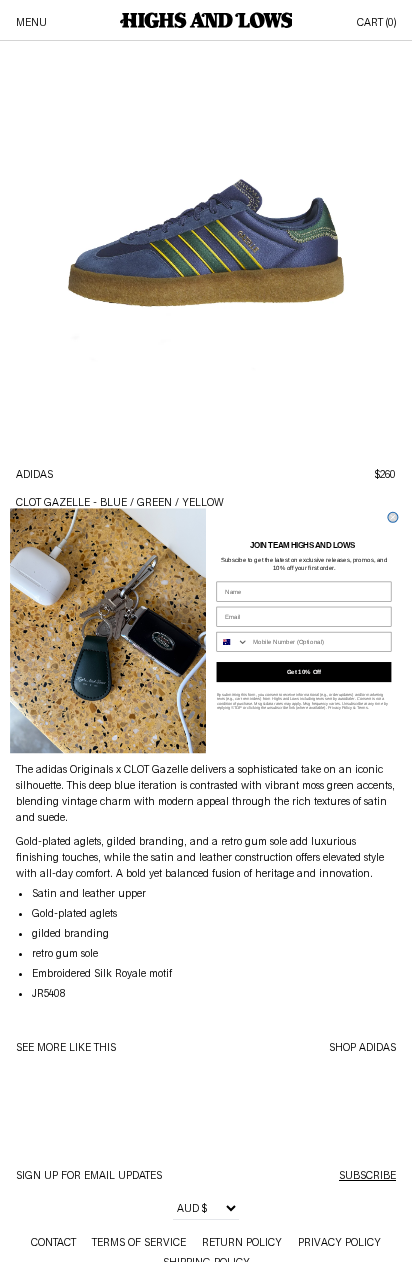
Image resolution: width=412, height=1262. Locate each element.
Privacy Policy (340, 708)
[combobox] (232, 642)
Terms (362, 708)
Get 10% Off (304, 672)
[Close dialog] (393, 518)
